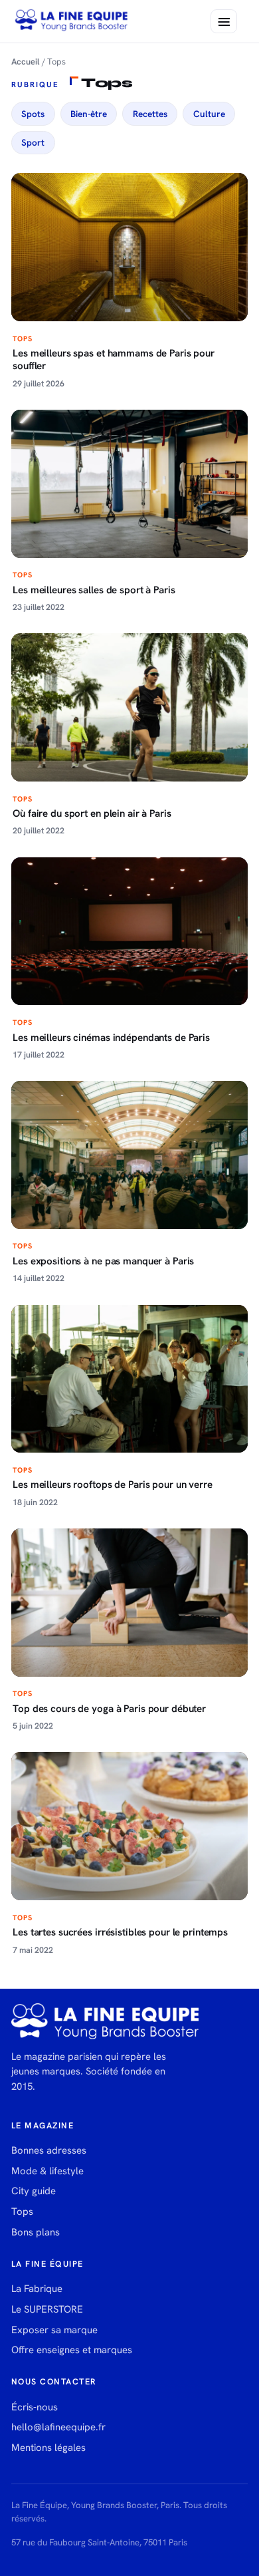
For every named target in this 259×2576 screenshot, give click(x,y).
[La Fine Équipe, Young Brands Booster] (72, 21)
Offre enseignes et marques (72, 2350)
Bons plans (36, 2232)
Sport (33, 142)
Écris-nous (35, 2407)
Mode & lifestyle (47, 2171)
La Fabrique (37, 2289)
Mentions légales (48, 2448)
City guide (34, 2191)
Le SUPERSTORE (47, 2309)
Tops (22, 2212)
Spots (33, 114)
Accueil (26, 62)
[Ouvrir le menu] (224, 21)
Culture (209, 114)
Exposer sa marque (54, 2330)
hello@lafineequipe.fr (58, 2427)
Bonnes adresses (49, 2150)
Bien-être (89, 114)
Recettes (150, 114)
